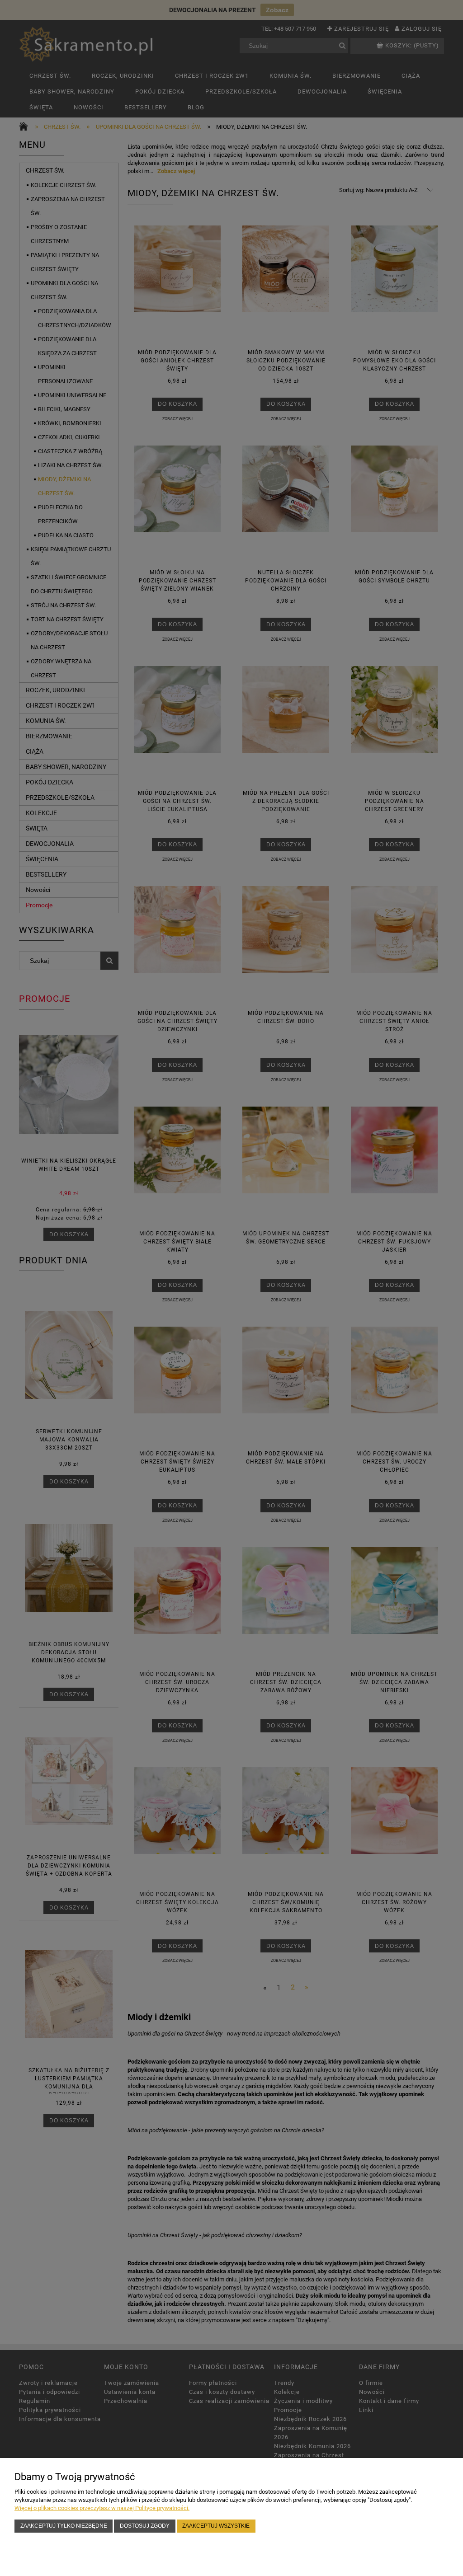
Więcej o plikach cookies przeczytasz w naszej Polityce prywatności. (102, 2508)
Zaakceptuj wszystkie (216, 2526)
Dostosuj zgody (145, 2526)
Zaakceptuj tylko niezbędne (64, 2526)
